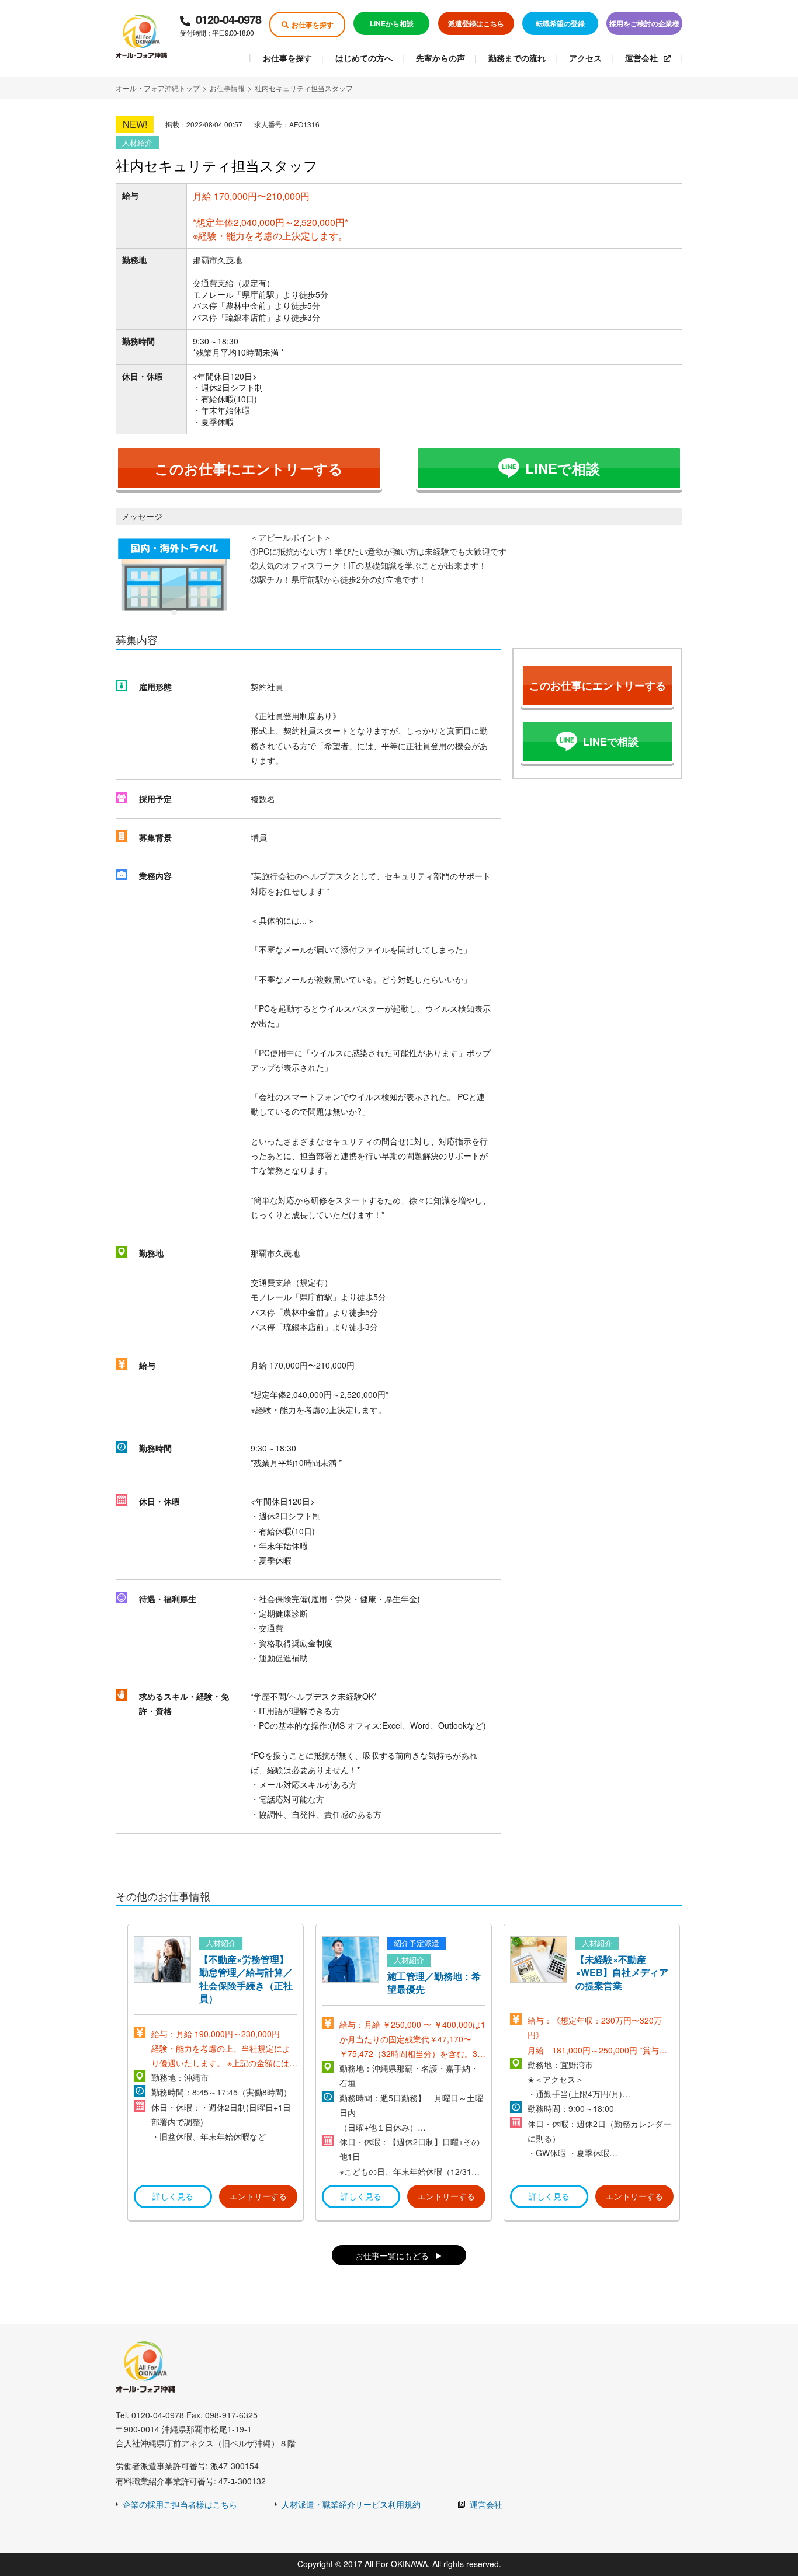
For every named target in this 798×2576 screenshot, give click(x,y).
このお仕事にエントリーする (249, 468)
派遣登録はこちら (476, 23)
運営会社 (641, 58)
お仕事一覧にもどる (392, 2255)
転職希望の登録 (560, 23)
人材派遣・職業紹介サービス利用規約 (351, 2504)
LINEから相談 (392, 23)
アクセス (585, 58)
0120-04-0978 (221, 24)
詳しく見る (173, 2196)
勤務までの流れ (517, 58)
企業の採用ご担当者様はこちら (180, 2504)
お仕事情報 (227, 88)
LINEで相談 (563, 468)
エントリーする (258, 2196)
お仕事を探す (313, 25)
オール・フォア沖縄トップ (158, 88)
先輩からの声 (440, 58)
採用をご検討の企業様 (644, 23)
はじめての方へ (364, 58)
